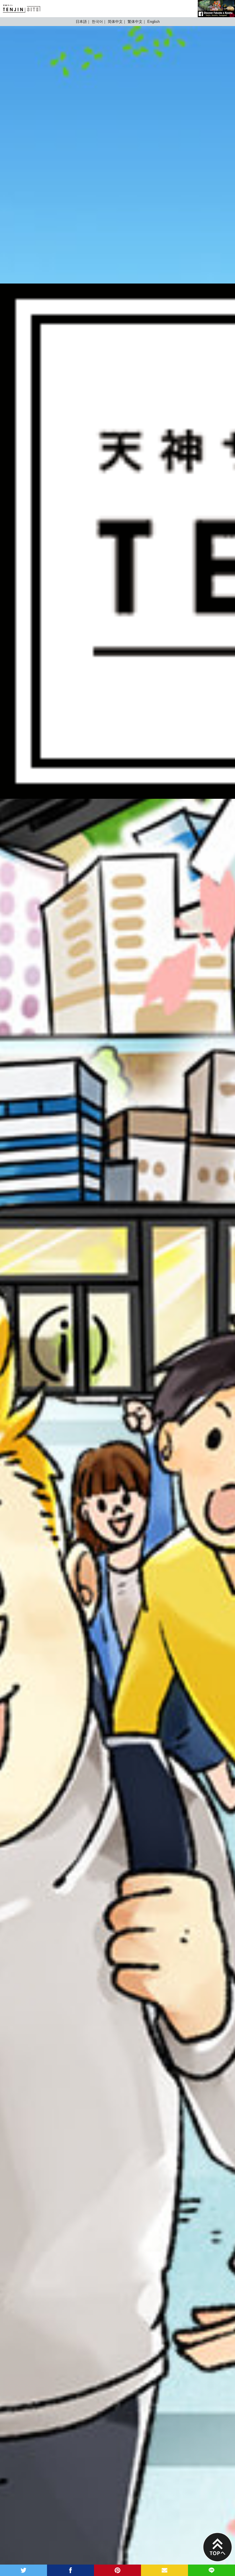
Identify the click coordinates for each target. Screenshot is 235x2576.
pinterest (117, 2570)
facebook (70, 2570)
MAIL (164, 2570)
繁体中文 (135, 22)
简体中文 (115, 22)
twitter (23, 2570)
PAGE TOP (218, 2547)
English (153, 22)
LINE (211, 2570)
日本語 (81, 22)
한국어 (97, 22)
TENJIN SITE (21, 9)
